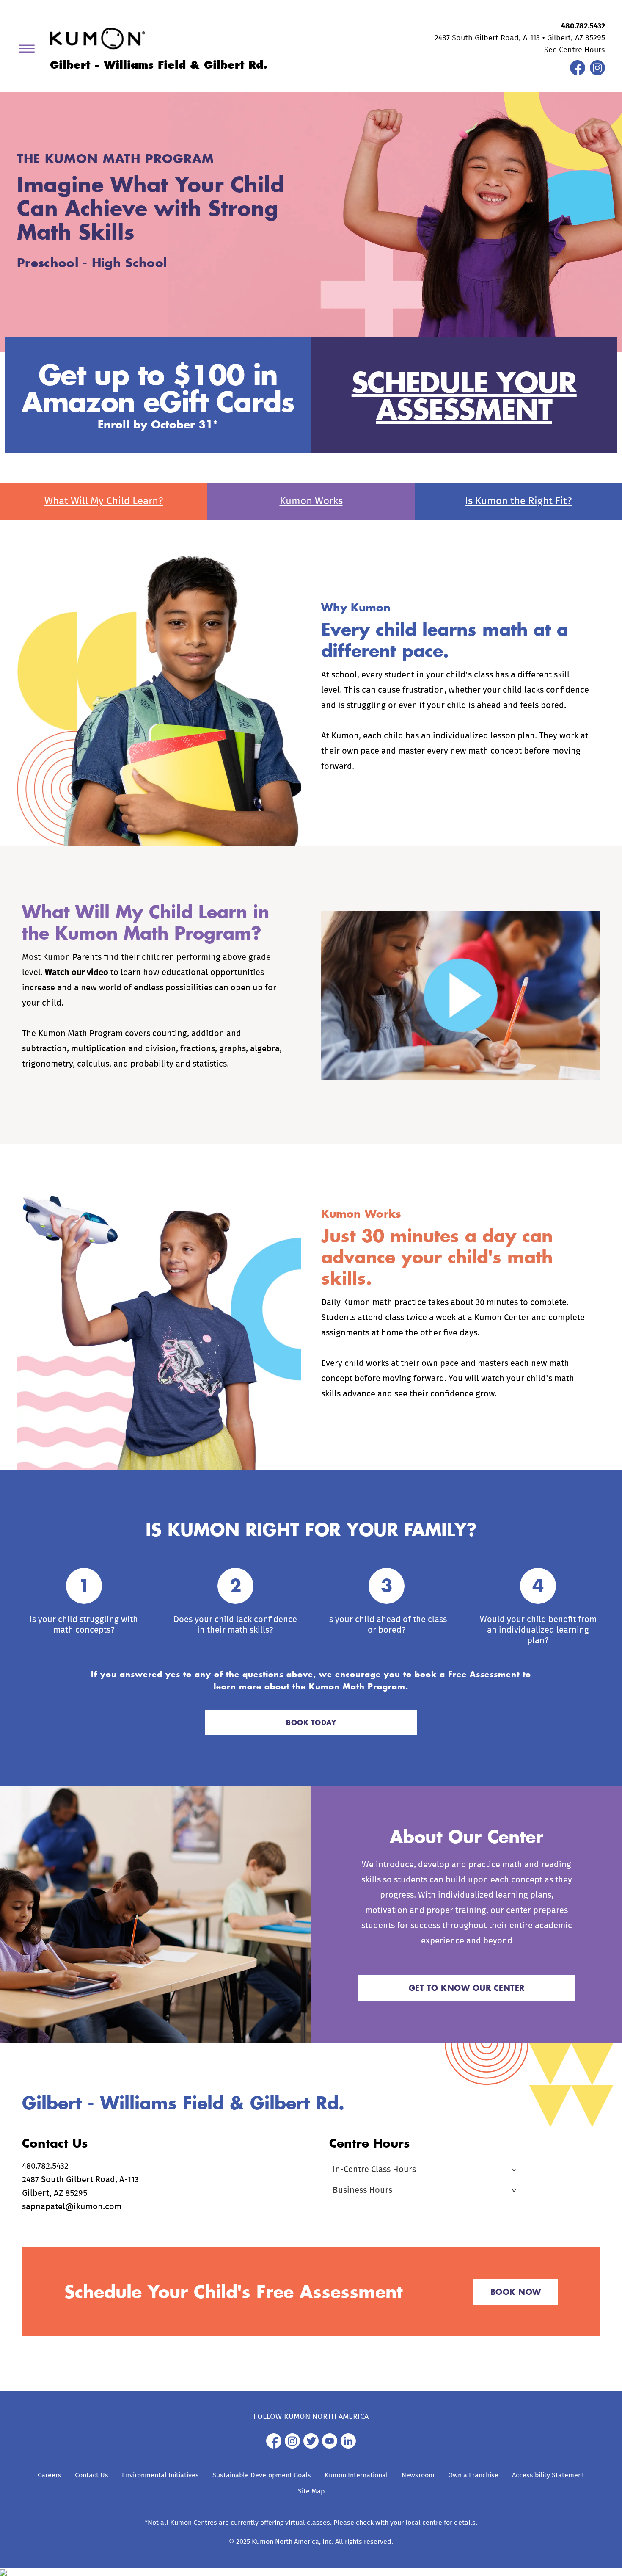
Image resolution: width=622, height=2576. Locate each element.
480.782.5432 (583, 26)
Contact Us (92, 2475)
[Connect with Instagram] (597, 73)
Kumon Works (311, 501)
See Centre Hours (575, 50)
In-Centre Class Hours (374, 2170)
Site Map (311, 2491)
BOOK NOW (516, 2292)
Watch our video (77, 973)
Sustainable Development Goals (262, 2475)
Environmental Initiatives (160, 2475)
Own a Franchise (473, 2475)
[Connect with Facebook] (578, 73)
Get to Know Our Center (467, 1988)
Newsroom (418, 2475)
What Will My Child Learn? (104, 501)
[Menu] (30, 50)
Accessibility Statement (548, 2475)
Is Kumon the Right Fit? (519, 501)
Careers (50, 2475)
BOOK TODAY (311, 1722)
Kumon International (356, 2475)
